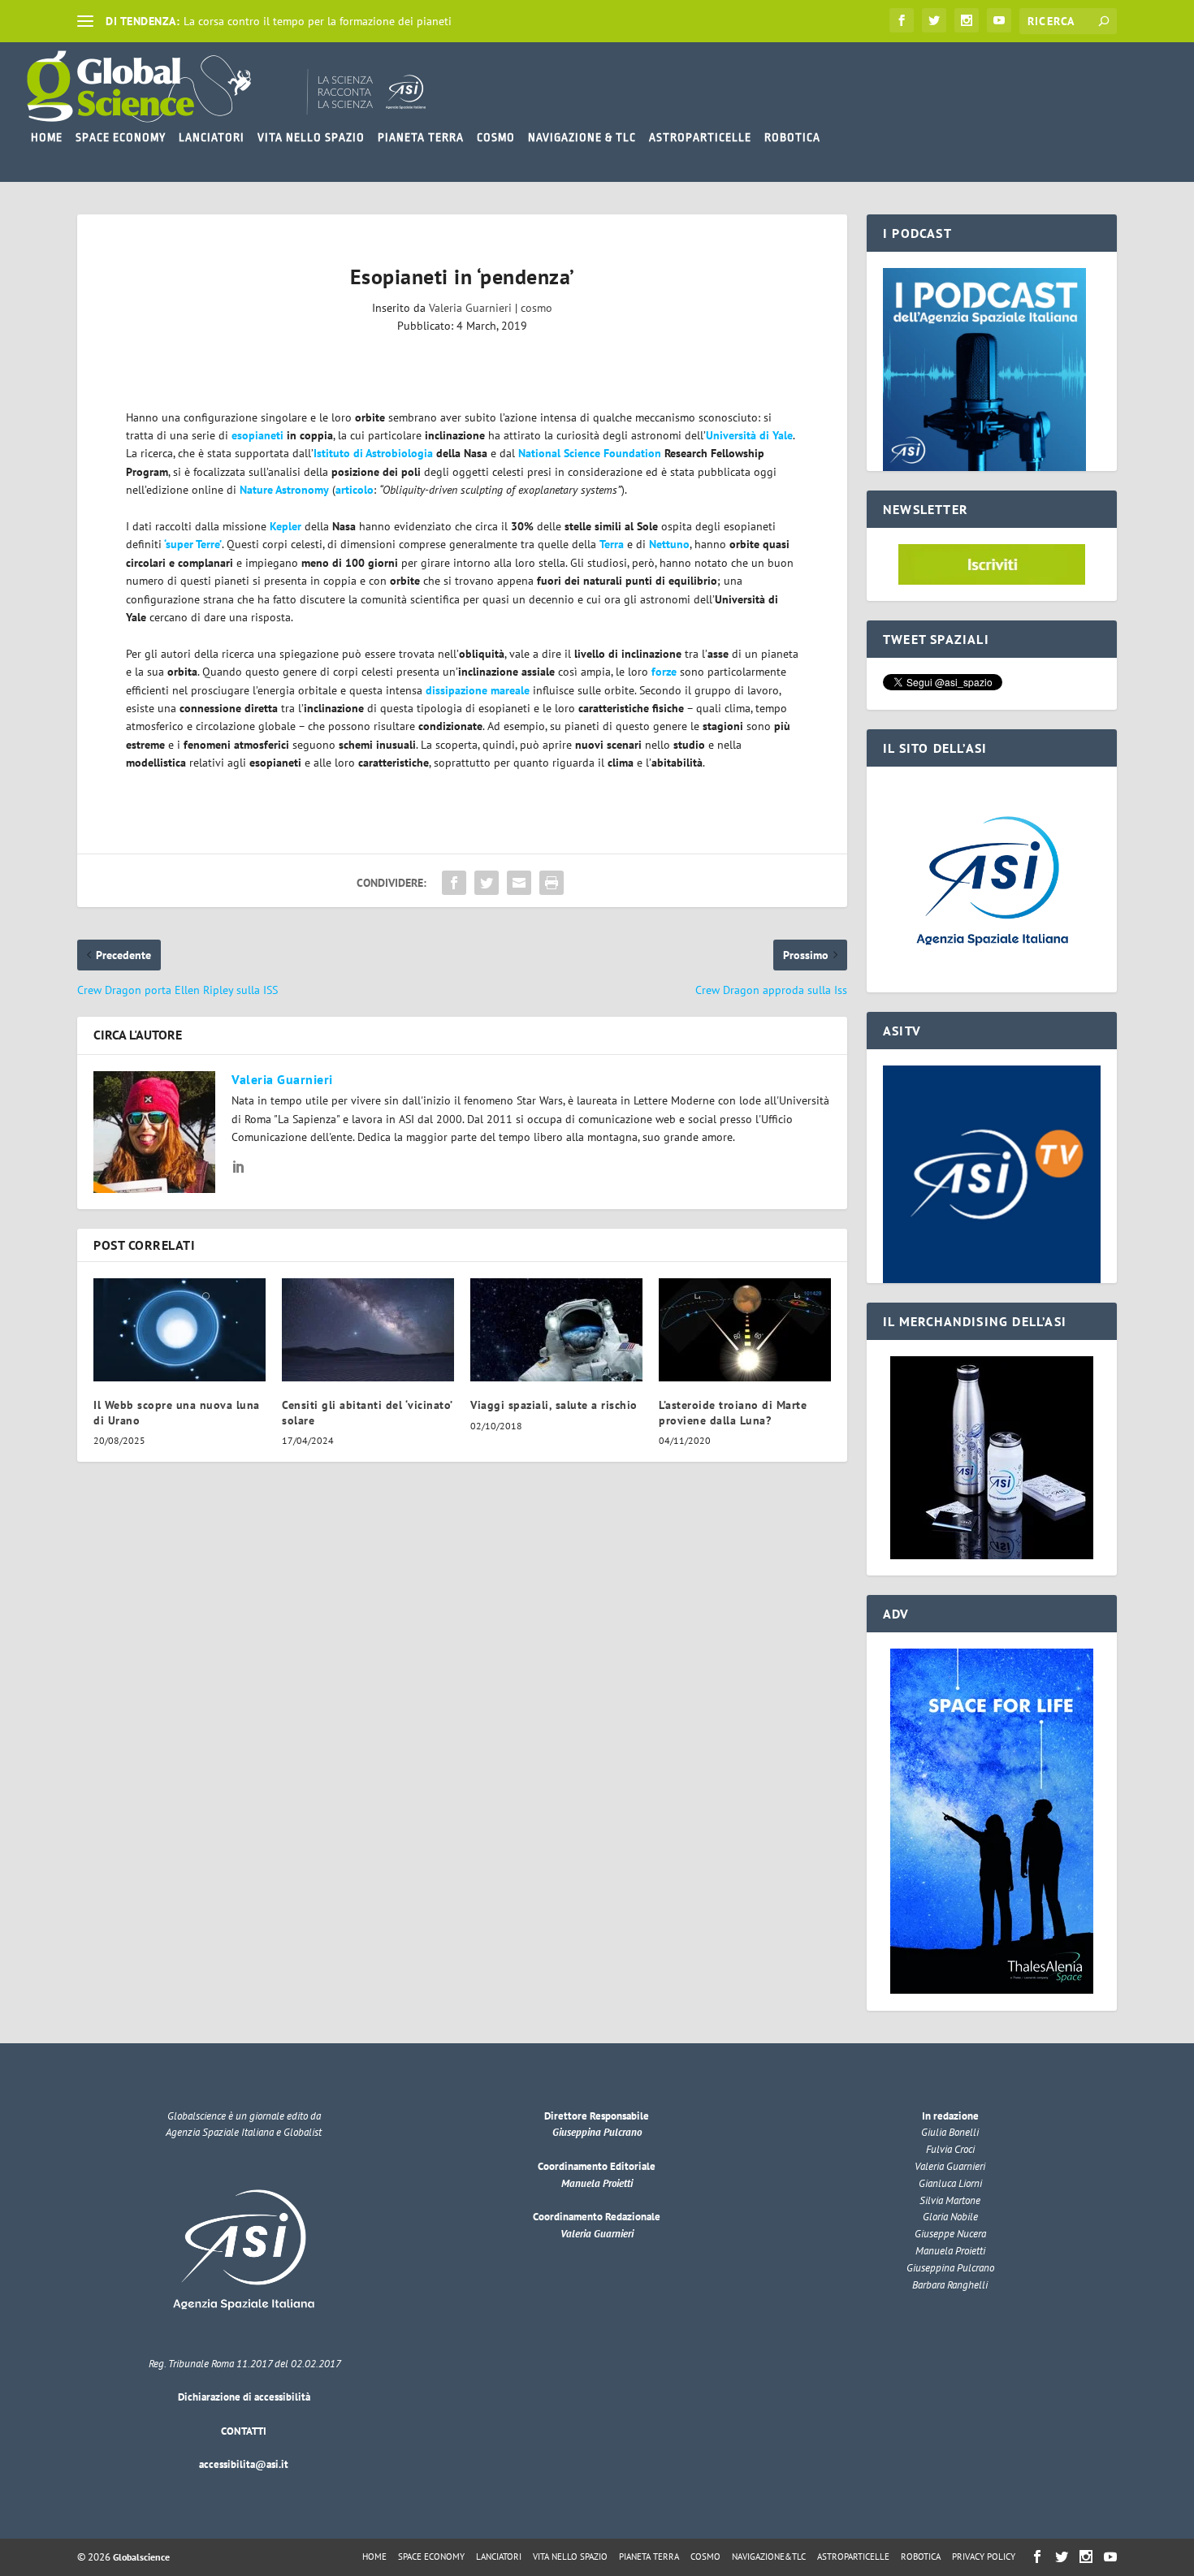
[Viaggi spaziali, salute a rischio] (556, 1330)
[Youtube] (999, 20)
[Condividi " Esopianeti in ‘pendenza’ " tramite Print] (552, 883)
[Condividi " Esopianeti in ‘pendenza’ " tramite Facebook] (454, 883)
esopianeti (257, 435)
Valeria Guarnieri (470, 308)
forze (664, 672)
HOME (47, 137)
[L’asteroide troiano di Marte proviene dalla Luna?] (745, 1330)
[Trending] (85, 21)
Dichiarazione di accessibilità (244, 2397)
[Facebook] (902, 20)
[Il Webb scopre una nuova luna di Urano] (180, 1330)
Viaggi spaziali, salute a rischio (554, 1405)
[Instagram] (967, 20)
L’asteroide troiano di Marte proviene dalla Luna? (733, 1412)
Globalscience (141, 2557)
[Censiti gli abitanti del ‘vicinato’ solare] (368, 1330)
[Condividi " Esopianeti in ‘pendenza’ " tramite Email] (519, 883)
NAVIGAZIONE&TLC (769, 2557)
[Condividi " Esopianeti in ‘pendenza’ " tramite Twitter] (487, 883)
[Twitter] (934, 20)
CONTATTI (244, 2431)
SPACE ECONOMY (121, 137)
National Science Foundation (590, 453)
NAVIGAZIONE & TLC (582, 137)
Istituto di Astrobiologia (373, 453)
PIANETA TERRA (421, 137)
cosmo (536, 308)
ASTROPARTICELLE (700, 137)
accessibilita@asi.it (244, 2464)
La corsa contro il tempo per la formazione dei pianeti (318, 21)
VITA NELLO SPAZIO (311, 137)
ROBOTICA (792, 137)
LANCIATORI (212, 137)
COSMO (496, 137)
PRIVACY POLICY (984, 2557)
